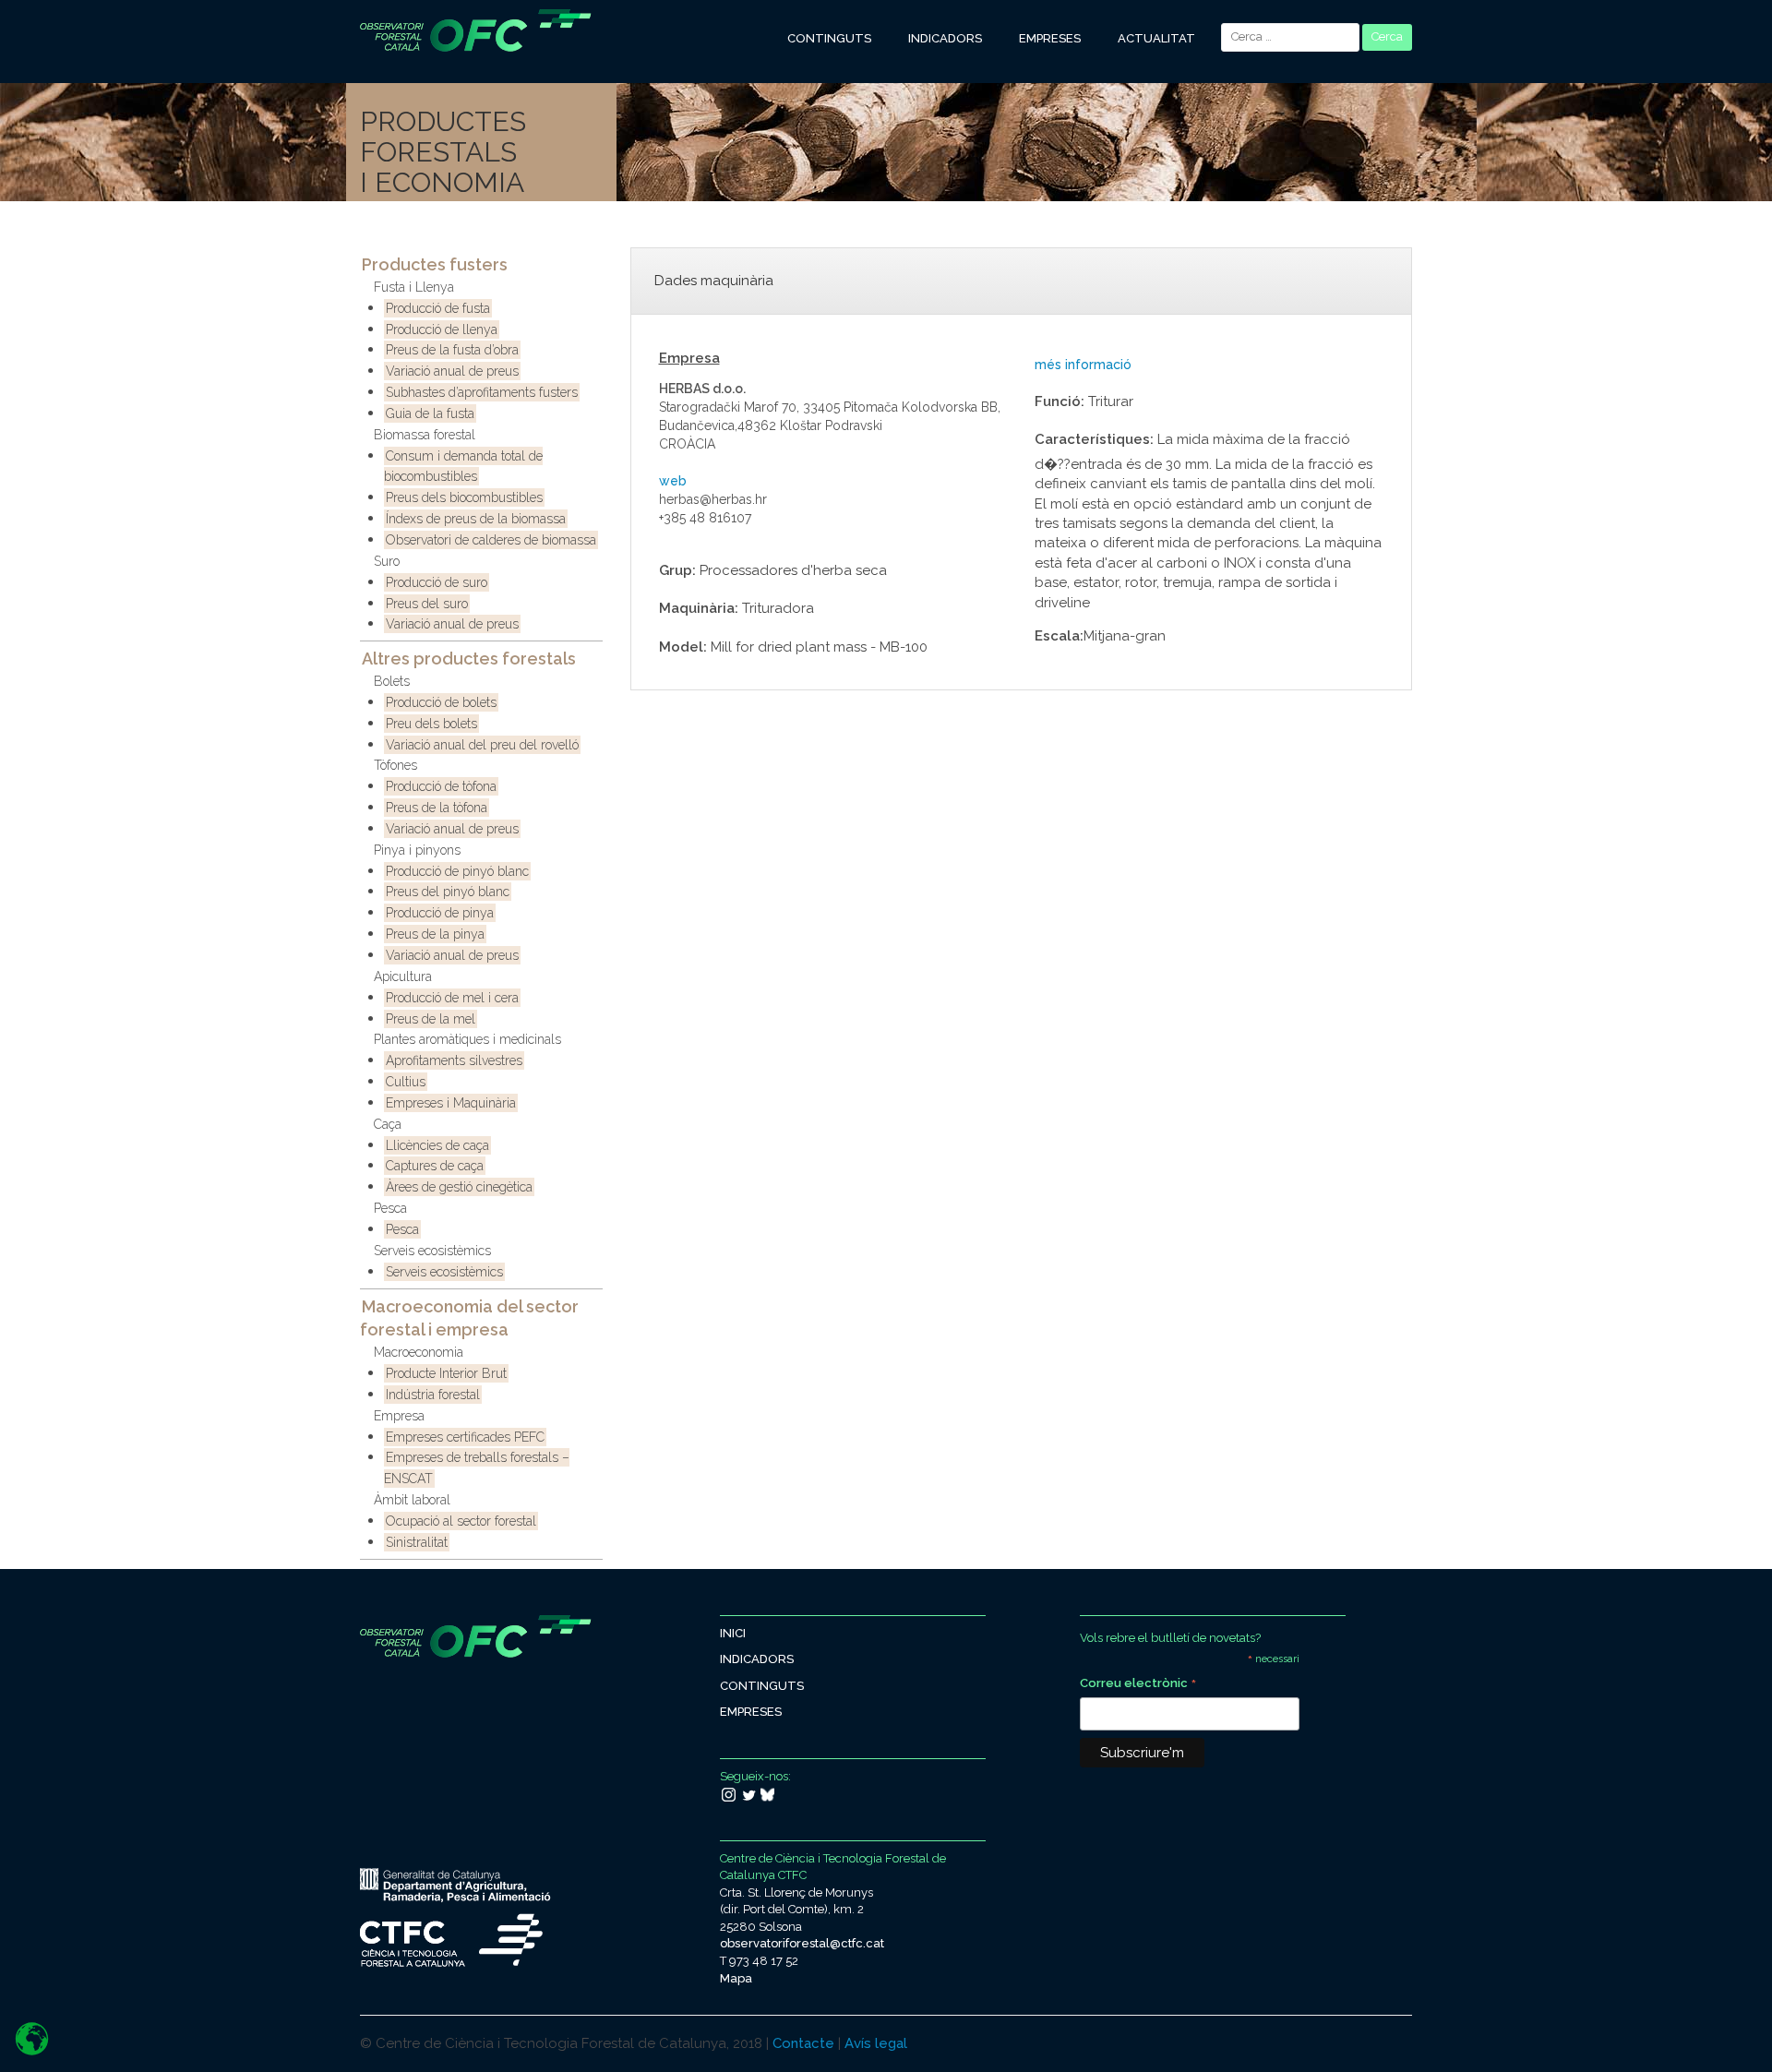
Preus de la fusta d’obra (452, 350)
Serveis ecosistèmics (432, 1251)
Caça (388, 1124)
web (673, 481)
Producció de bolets (441, 702)
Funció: (1060, 401)
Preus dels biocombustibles (464, 497)
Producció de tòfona (441, 786)
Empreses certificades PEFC (465, 1437)
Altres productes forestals (469, 659)
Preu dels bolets (431, 724)
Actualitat (1156, 38)
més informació (1083, 365)
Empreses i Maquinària (451, 1103)
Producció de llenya (442, 329)
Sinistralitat (417, 1542)
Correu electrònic (1138, 1685)
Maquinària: (699, 608)
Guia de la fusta (430, 413)
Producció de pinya (440, 913)
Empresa (399, 1416)
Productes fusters (435, 264)
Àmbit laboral (412, 1500)
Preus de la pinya (435, 934)
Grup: (677, 570)
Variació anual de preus (452, 371)
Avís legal (876, 2043)
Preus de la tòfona (437, 808)
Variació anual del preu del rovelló (482, 745)
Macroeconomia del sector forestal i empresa (469, 1318)
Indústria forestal (433, 1395)
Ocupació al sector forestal (461, 1521)
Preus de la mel (431, 1019)
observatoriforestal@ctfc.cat (802, 1943)
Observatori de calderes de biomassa (491, 540)
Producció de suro (437, 582)
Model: (683, 647)
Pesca (390, 1208)
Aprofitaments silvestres (454, 1060)
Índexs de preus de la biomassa (476, 519)
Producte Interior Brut (446, 1373)
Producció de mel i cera (452, 998)
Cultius (406, 1082)
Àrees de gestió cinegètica (459, 1187)
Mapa (736, 1978)
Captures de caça (435, 1166)
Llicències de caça (437, 1145)
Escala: (1059, 636)
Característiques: (1094, 439)
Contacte (803, 2043)
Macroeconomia (419, 1352)
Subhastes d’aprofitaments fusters (482, 392)
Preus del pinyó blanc (448, 892)
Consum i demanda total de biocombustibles (463, 467)
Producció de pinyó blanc (457, 871)
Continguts (829, 38)
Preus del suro (427, 604)
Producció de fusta (438, 308)
